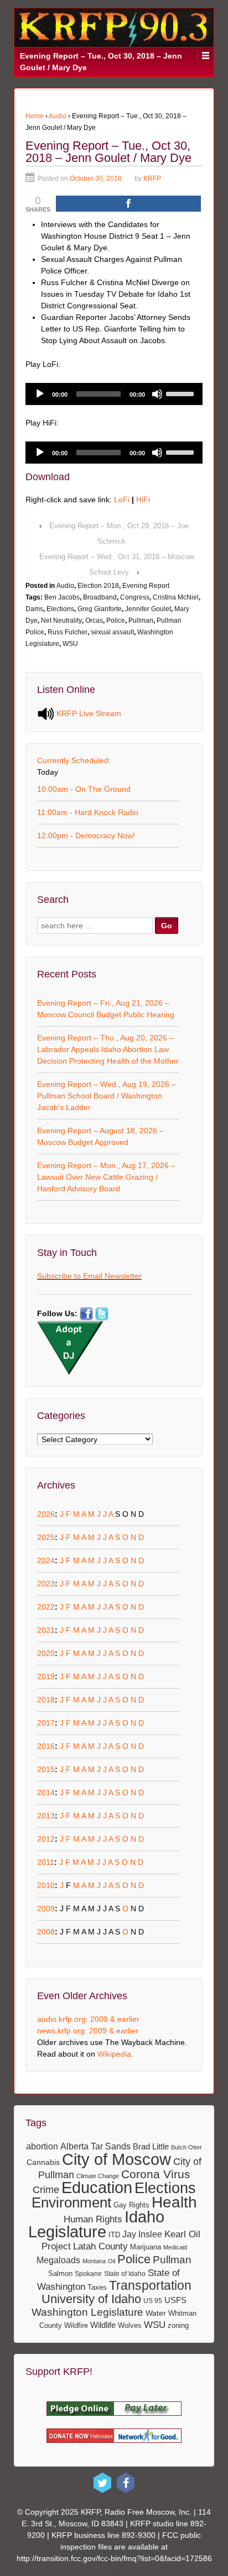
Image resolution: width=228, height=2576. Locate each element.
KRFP (152, 178)
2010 (46, 1885)
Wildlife (103, 2325)
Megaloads (58, 2260)
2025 (46, 1537)
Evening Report (146, 586)
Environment (71, 2202)
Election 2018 (98, 586)
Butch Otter (186, 2147)
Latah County (100, 2246)
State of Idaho (125, 2274)
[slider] (182, 393)
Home (35, 116)
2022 (46, 1607)
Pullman (141, 621)
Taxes (97, 2287)
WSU (70, 644)
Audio (58, 116)
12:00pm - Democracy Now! (86, 835)
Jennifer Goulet (148, 609)
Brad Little (151, 2146)
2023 (46, 1584)
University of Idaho (91, 2299)
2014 (46, 1792)
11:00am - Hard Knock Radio (88, 812)
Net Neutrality (61, 621)
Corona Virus (156, 2174)
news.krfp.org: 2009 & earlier (88, 2031)
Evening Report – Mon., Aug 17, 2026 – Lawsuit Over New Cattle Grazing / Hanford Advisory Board (106, 1177)
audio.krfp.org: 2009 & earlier (88, 2019)
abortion (42, 2146)
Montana (94, 2261)
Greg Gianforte (100, 609)
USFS (175, 2300)
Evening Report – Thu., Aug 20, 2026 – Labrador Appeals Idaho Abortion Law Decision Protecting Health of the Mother (108, 1049)
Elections (60, 609)
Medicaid (175, 2247)
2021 (46, 1630)
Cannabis (43, 2162)
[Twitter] (102, 2483)
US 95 (153, 2301)
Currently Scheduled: (74, 760)
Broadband (100, 597)
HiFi (143, 500)
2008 (46, 1932)
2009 (46, 1909)
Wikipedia (114, 2054)
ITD (114, 2235)
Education (97, 2188)
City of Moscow (116, 2159)
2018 (46, 1700)
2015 (46, 1769)
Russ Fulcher (68, 632)
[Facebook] (126, 2483)
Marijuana (146, 2247)
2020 (46, 1653)
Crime (46, 2189)
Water (156, 2313)
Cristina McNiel (176, 597)
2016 (46, 1746)
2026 (46, 1514)
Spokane (88, 2273)
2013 (46, 1816)
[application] (114, 394)
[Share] (128, 204)
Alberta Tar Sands (95, 2146)
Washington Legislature (87, 2312)
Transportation (150, 2285)
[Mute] (157, 394)
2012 (46, 1839)
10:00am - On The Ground (84, 789)
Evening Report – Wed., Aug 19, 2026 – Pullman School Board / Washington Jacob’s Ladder (107, 1096)
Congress (135, 597)
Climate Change (98, 2176)
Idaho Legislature (97, 2224)
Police (116, 621)
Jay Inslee (142, 2234)
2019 (46, 1676)
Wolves (130, 2325)
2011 (46, 1862)
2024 (46, 1560)
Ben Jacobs (62, 597)
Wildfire (76, 2325)
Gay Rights (131, 2205)
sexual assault (112, 632)
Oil (112, 2261)
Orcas (94, 621)
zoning (178, 2325)
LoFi (122, 500)
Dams (34, 609)
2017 (46, 1723)
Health (174, 2202)
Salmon (60, 2274)
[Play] (40, 394)
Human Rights (93, 2219)
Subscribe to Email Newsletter (89, 1276)
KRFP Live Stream (88, 713)
